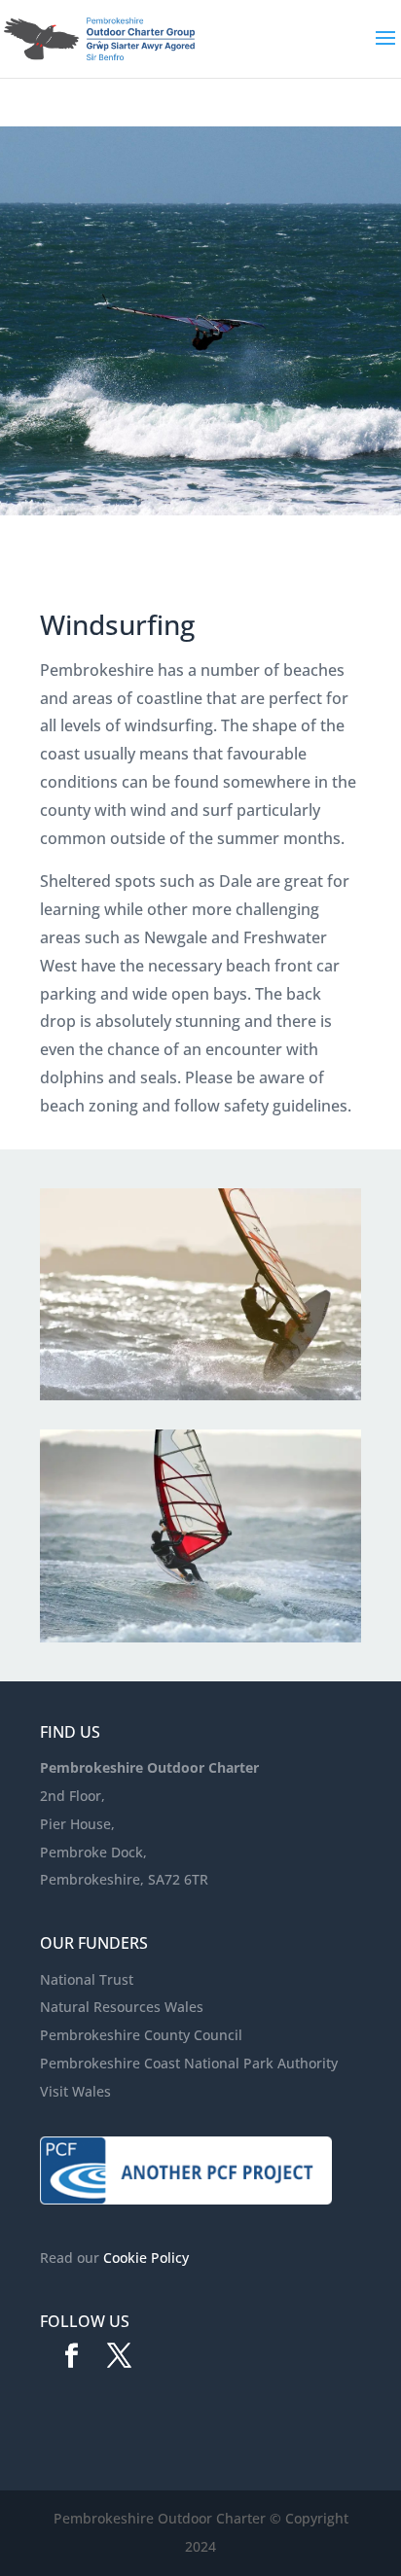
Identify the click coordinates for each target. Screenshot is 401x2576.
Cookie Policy (146, 2258)
